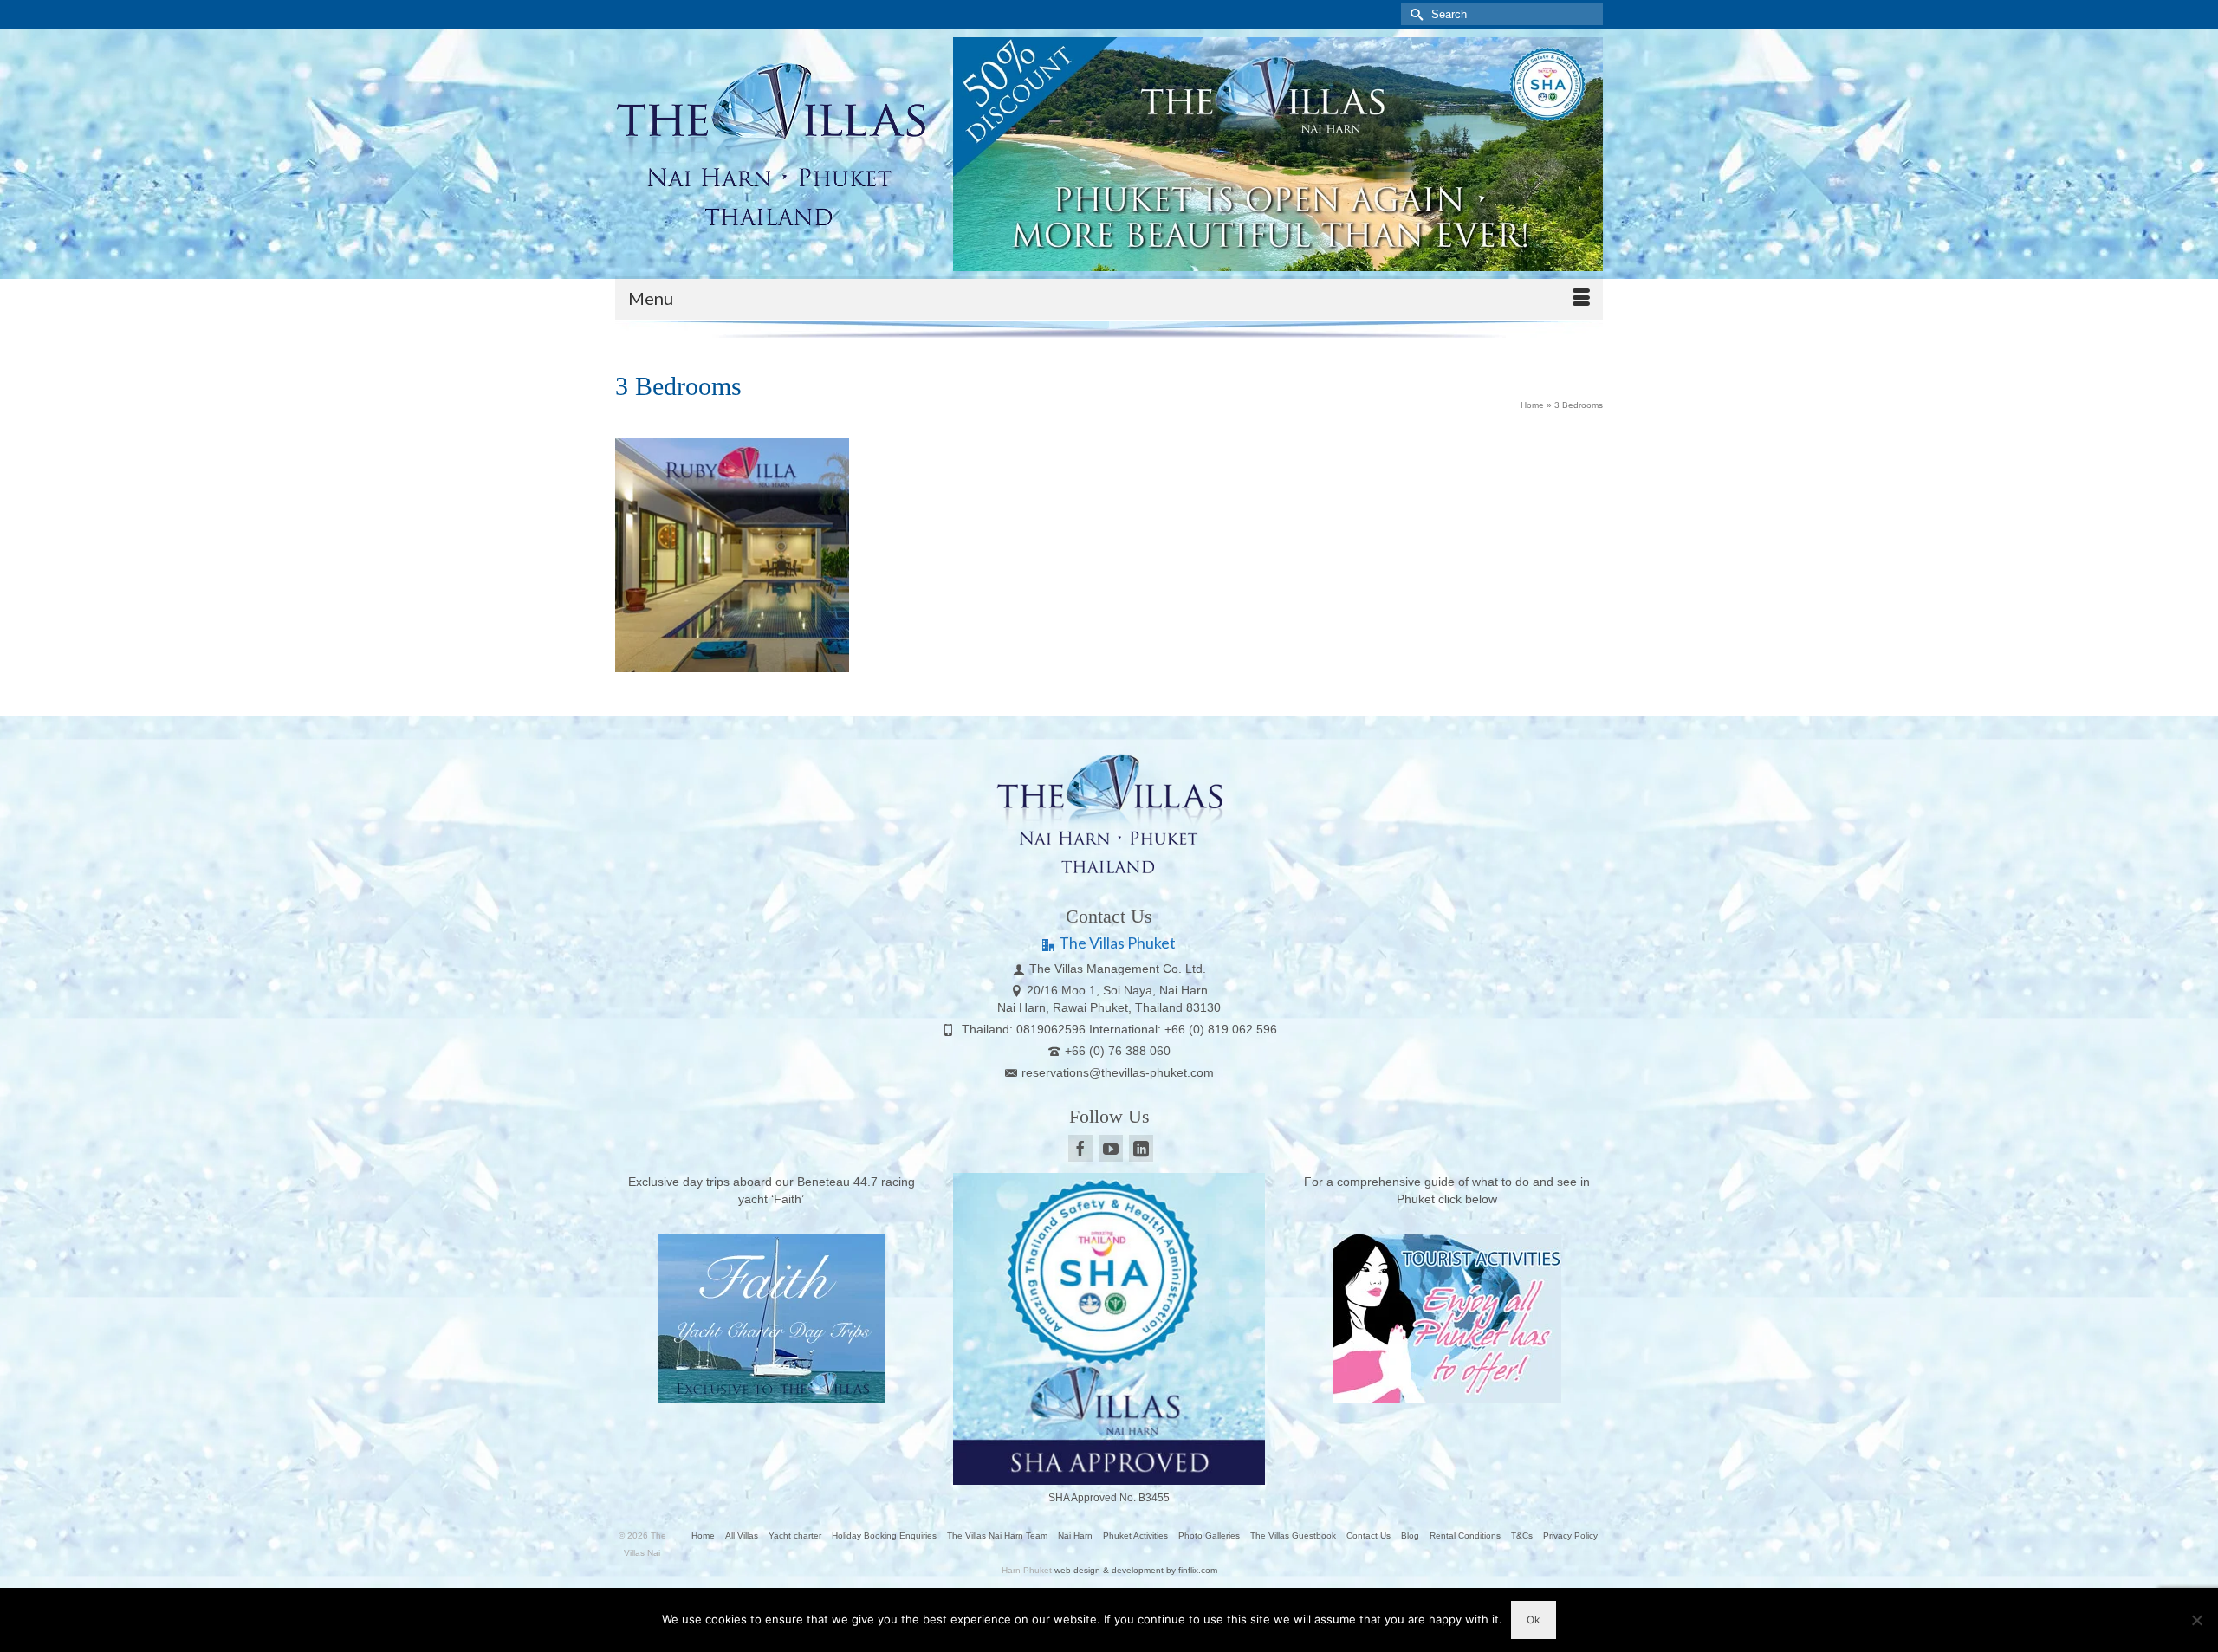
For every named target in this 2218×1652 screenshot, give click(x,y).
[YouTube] (1111, 1148)
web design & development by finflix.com (1136, 1570)
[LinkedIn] (1141, 1148)
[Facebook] (1080, 1148)
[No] (2196, 1620)
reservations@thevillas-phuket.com (1118, 1072)
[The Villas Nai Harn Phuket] (771, 141)
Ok (1534, 1620)
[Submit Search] (1414, 14)
